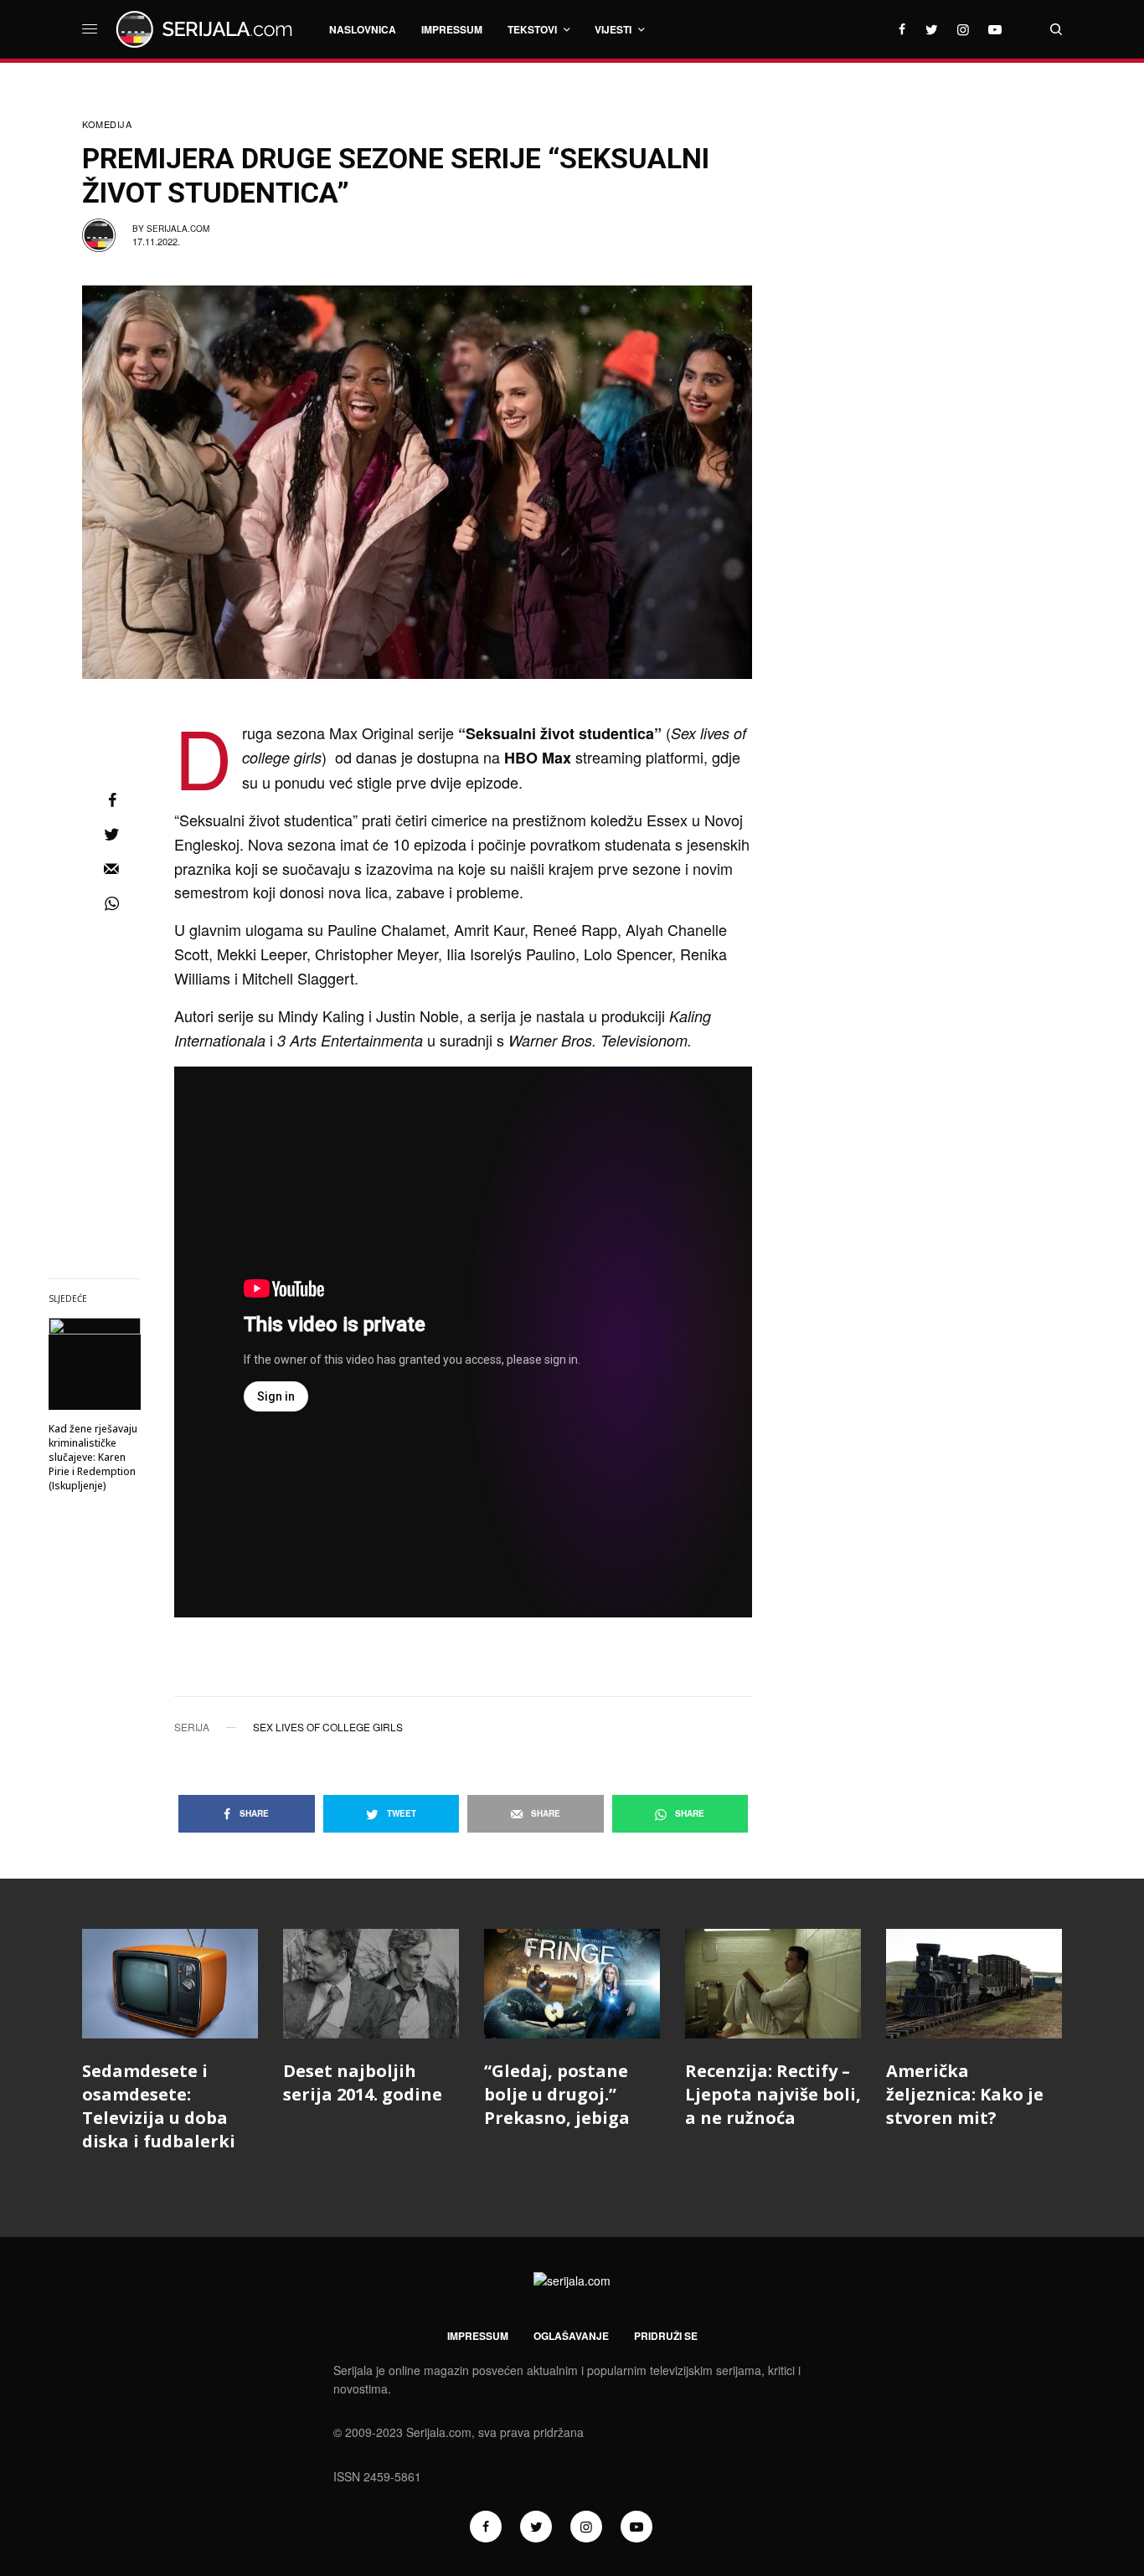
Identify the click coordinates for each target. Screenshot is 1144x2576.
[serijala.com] (207, 29)
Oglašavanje (571, 2336)
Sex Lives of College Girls (328, 1727)
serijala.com (178, 229)
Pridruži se (666, 2336)
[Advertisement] (936, 364)
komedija (107, 124)
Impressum (478, 2336)
